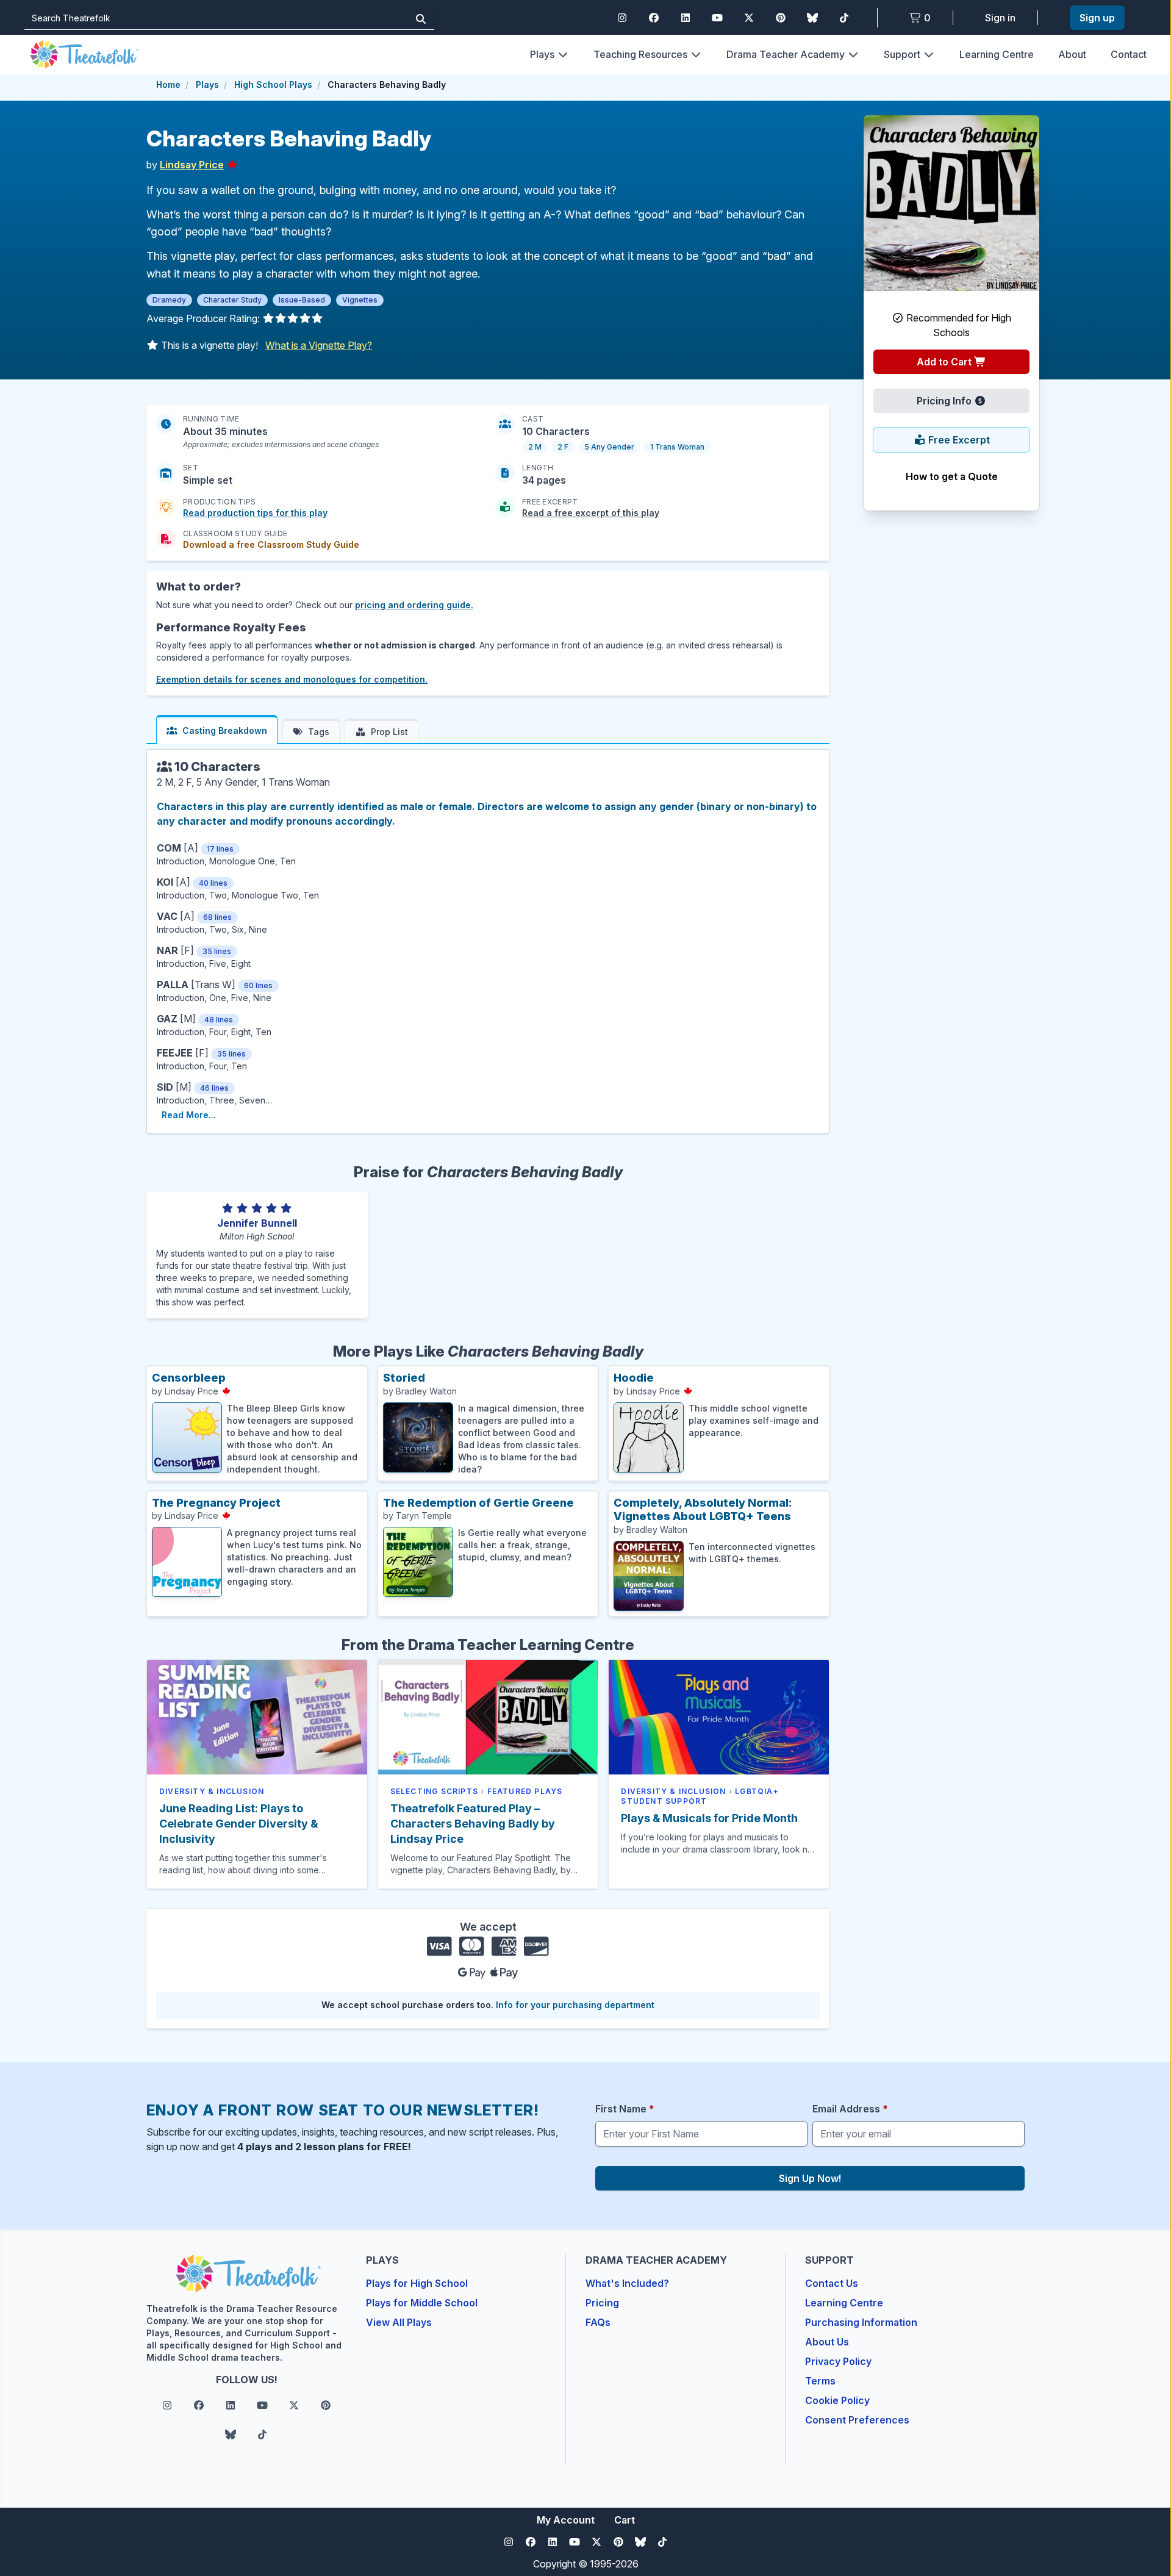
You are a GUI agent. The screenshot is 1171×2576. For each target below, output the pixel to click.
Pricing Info (945, 401)
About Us (827, 2342)
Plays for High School (417, 2283)
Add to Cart (945, 362)
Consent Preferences (857, 2420)
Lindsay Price (192, 165)
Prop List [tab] (389, 732)
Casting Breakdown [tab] (225, 730)
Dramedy (169, 300)
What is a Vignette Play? (319, 345)
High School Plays (273, 84)
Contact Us (832, 2283)
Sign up (1097, 18)
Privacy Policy (838, 2361)
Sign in (1000, 18)
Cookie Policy (837, 2400)
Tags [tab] (319, 732)
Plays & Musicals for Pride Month (709, 1818)
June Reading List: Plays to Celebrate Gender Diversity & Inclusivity (238, 1824)
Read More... (189, 1115)
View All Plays (399, 2322)
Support (902, 54)
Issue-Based (302, 300)
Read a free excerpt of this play (591, 513)
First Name (625, 2109)
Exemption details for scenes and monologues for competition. (292, 679)
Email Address (850, 2109)
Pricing (602, 2303)
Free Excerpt (958, 440)
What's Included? (627, 2283)
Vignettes (360, 300)
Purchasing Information (861, 2322)
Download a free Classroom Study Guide (271, 544)
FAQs (598, 2322)
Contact (1129, 54)
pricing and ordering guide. (414, 605)
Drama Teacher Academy (786, 54)
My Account (566, 2520)
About (1072, 54)
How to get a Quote (952, 476)
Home (168, 84)
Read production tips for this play (255, 513)
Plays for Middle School (422, 2303)
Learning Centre (997, 54)
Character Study (232, 300)
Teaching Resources (640, 54)
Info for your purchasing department (575, 2005)
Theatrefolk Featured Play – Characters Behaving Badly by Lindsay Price (473, 1824)
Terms (820, 2381)
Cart (625, 2520)
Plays (542, 54)
